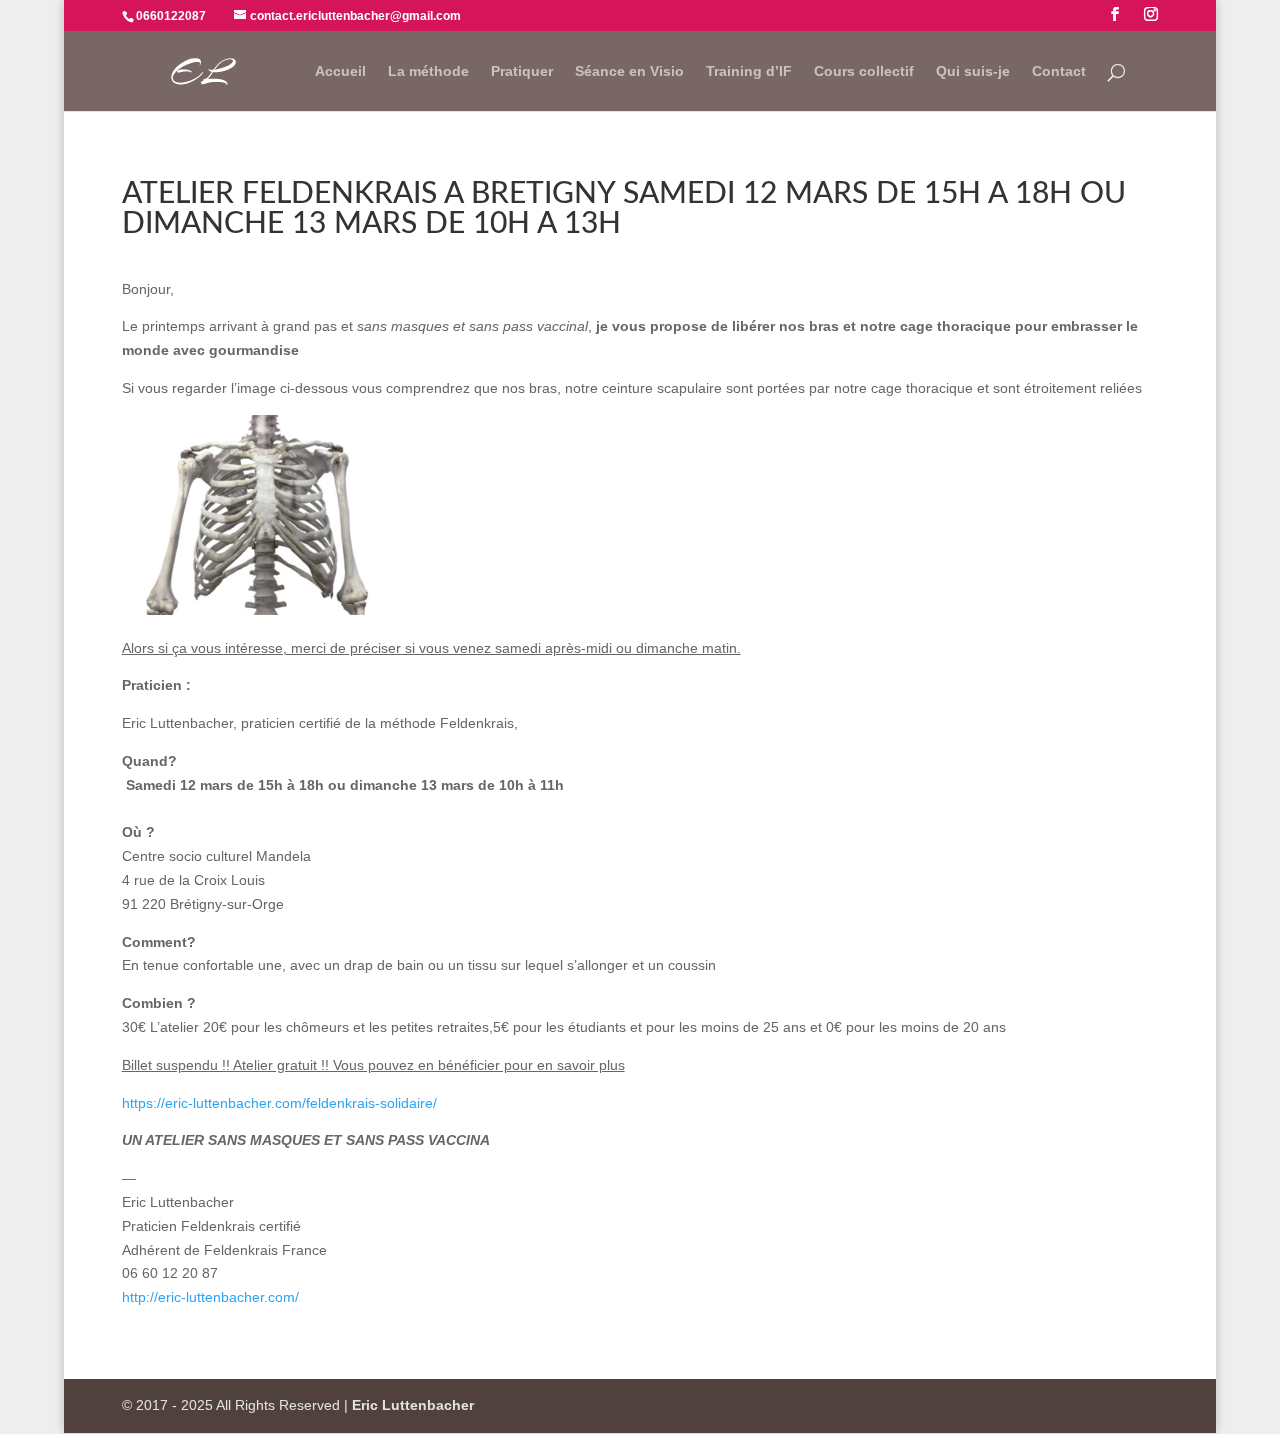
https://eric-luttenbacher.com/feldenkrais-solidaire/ (279, 1103)
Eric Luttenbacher (413, 1405)
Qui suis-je (973, 71)
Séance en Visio (629, 71)
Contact (1059, 71)
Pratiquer (522, 71)
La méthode (428, 71)
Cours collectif (864, 71)
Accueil (340, 71)
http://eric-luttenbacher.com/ (210, 1297)
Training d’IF (749, 71)
